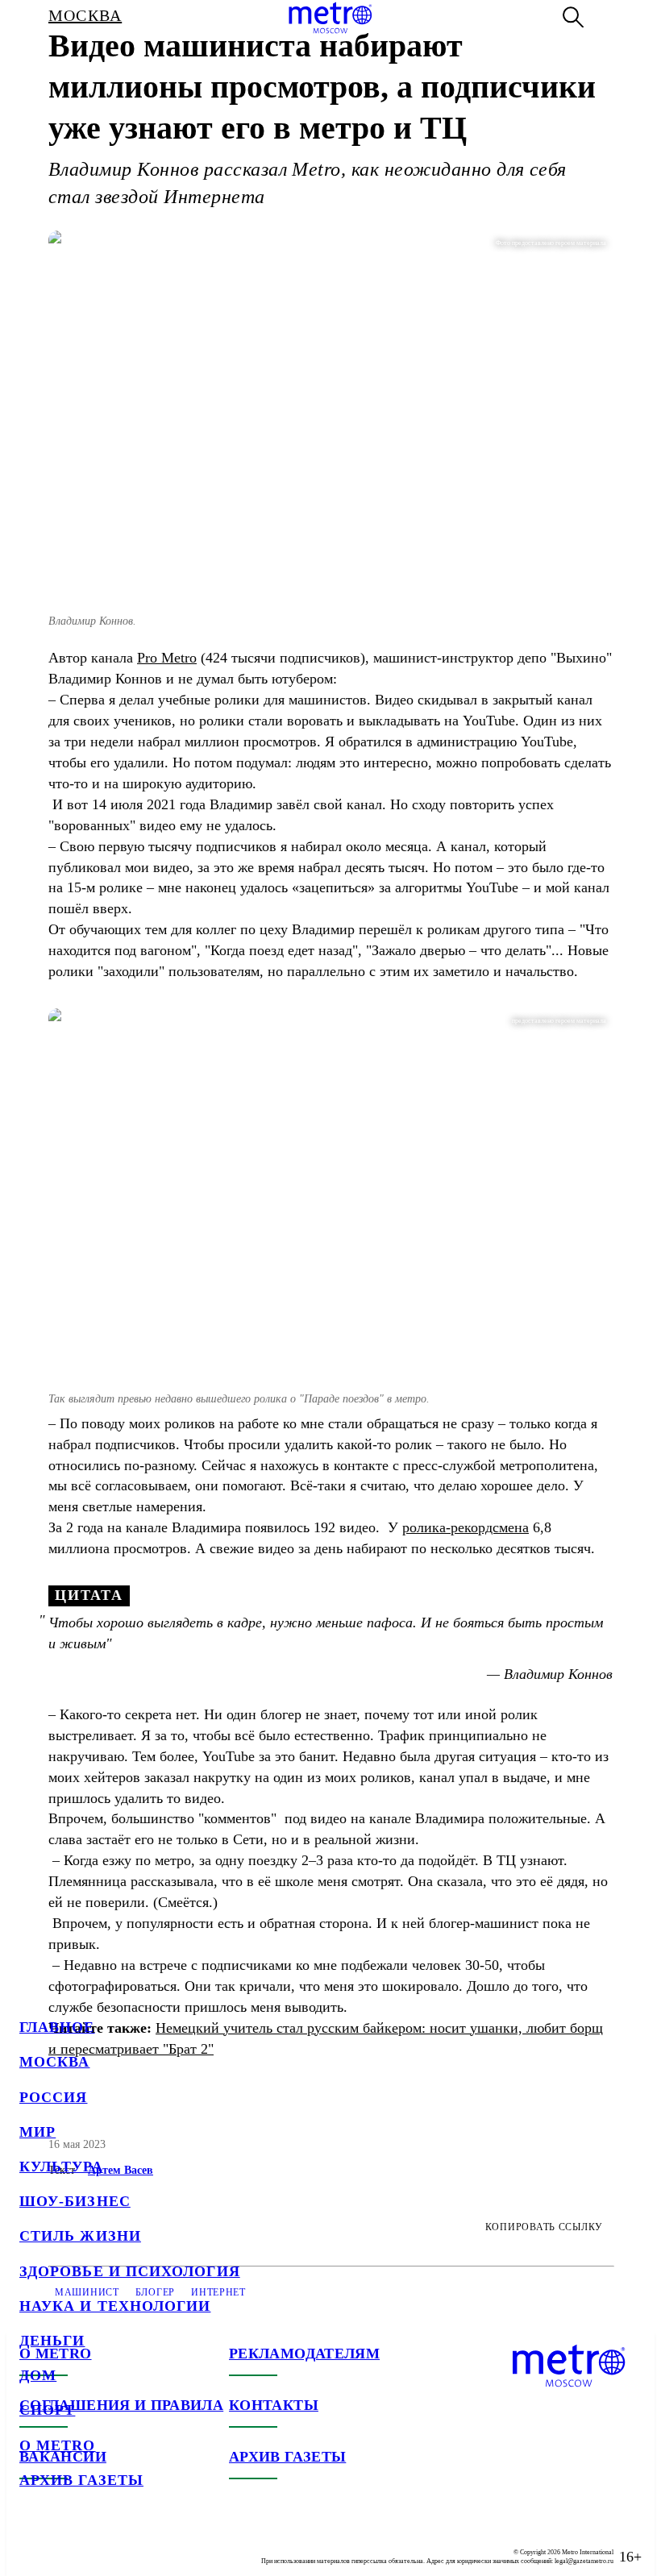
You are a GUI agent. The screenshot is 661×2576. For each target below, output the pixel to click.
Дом (38, 2375)
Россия (53, 2097)
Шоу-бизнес (75, 2201)
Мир (37, 2132)
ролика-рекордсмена (466, 1527)
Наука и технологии (115, 2306)
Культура (61, 2167)
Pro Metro (167, 658)
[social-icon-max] (129, 2544)
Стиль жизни (80, 2236)
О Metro (58, 2445)
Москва (54, 2062)
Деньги (52, 2341)
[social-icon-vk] (32, 2544)
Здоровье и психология (130, 2271)
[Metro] (330, 18)
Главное (57, 2027)
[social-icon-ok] (97, 2544)
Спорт (47, 2410)
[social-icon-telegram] (64, 2544)
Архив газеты (81, 2480)
